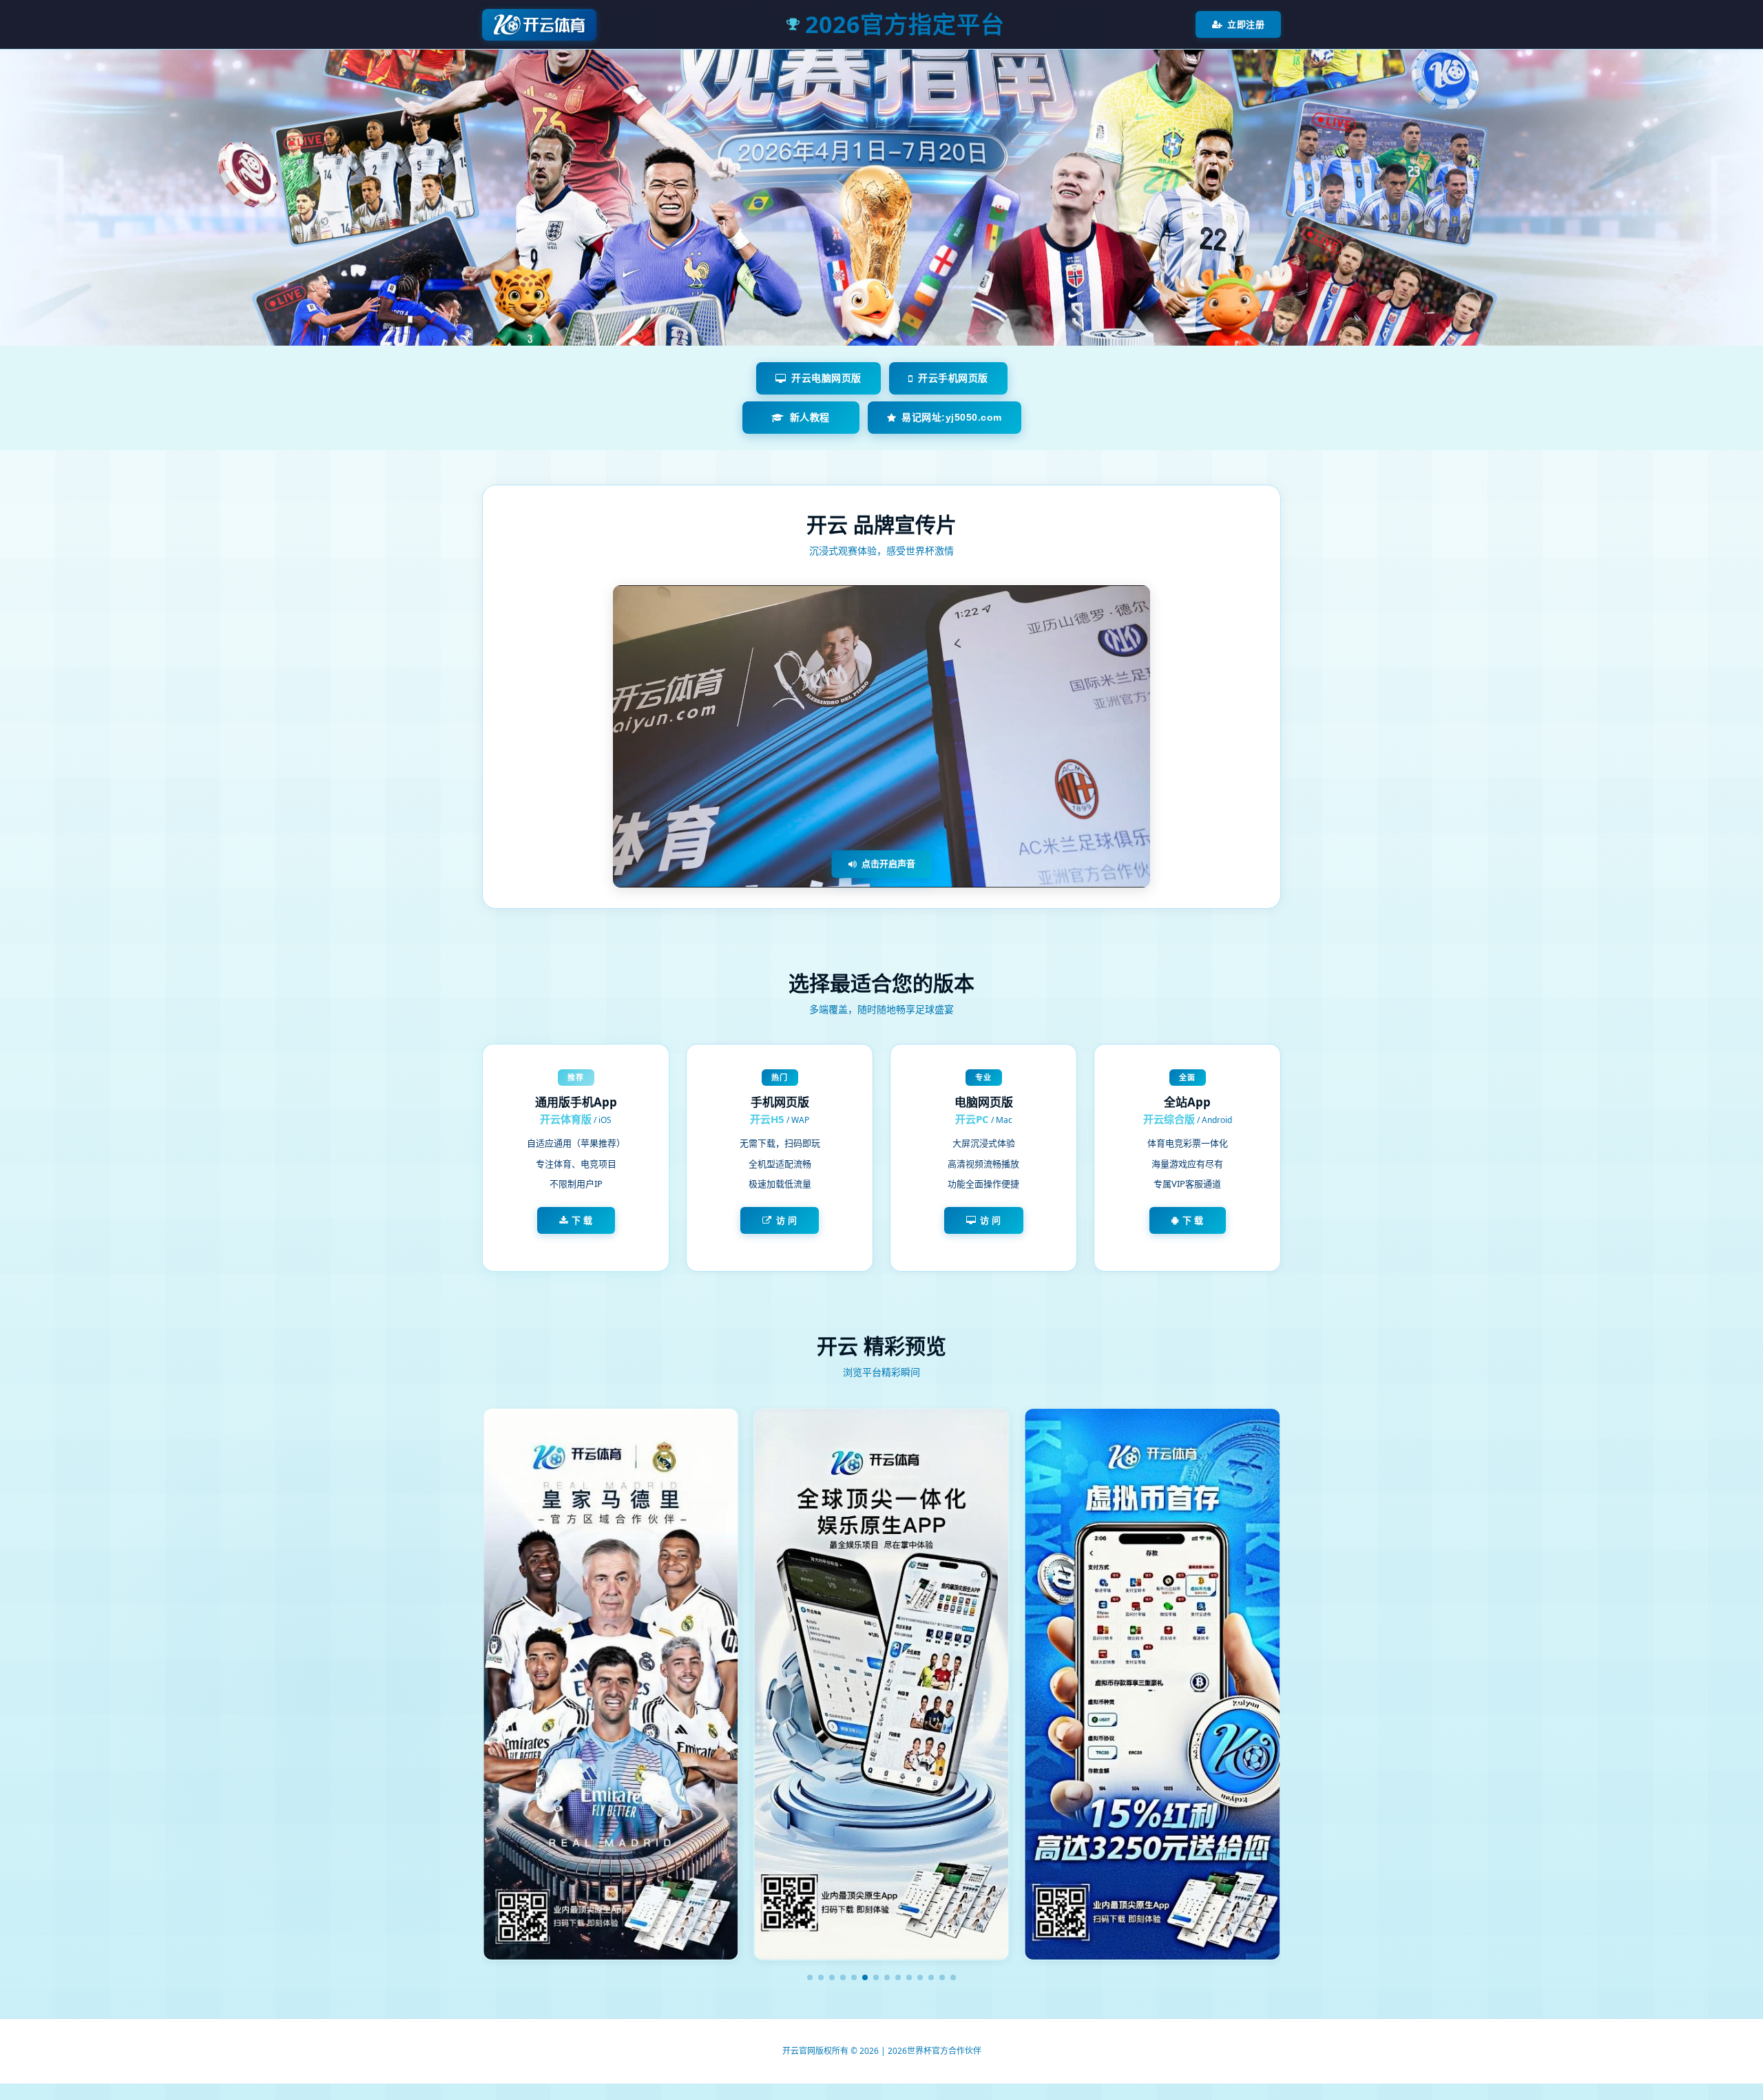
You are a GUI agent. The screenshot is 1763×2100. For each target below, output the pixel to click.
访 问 (787, 1220)
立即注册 (1246, 24)
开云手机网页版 (953, 378)
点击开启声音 (888, 863)
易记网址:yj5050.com (952, 417)
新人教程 (810, 417)
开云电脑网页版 (826, 378)
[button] (810, 1977)
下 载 (582, 1220)
